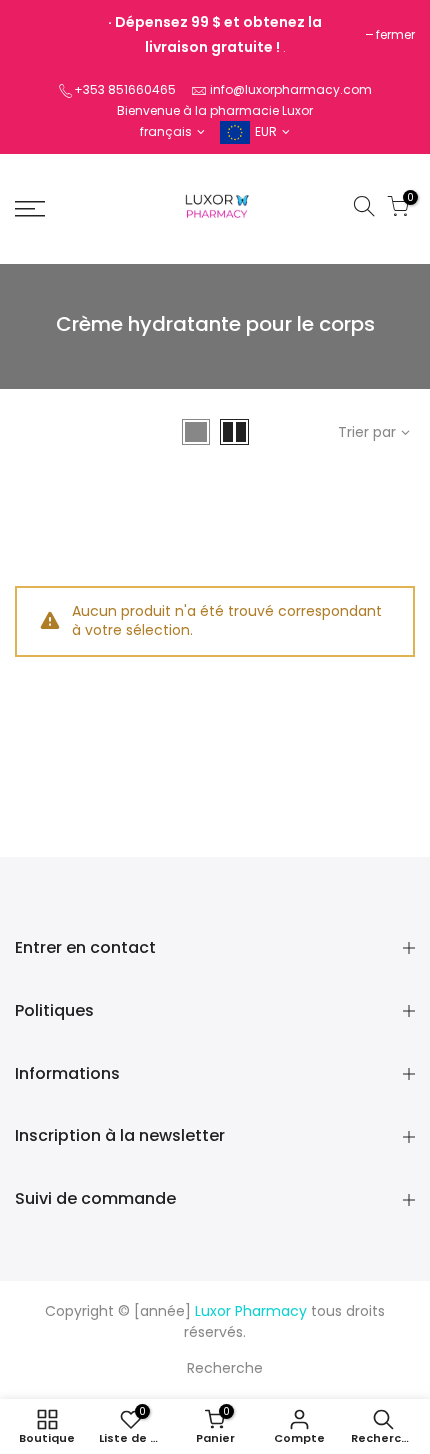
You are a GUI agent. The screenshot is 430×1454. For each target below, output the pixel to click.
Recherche (225, 1368)
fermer (395, 34)
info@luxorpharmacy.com (291, 89)
